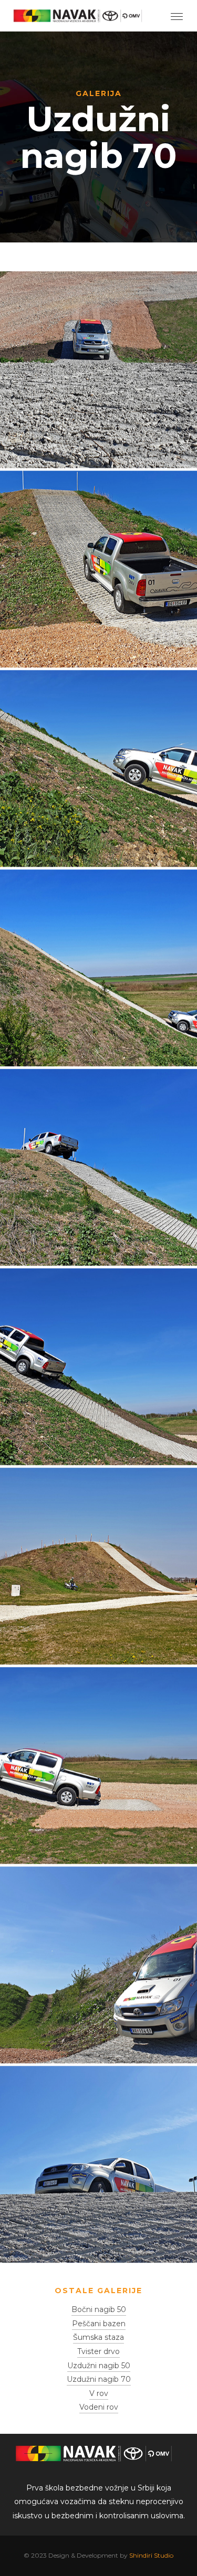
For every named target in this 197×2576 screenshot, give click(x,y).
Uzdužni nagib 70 (99, 2379)
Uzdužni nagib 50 (99, 2366)
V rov (99, 2393)
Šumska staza (98, 2337)
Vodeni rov (99, 2407)
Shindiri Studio (151, 2555)
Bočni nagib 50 (99, 2309)
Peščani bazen (99, 2324)
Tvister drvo (98, 2351)
